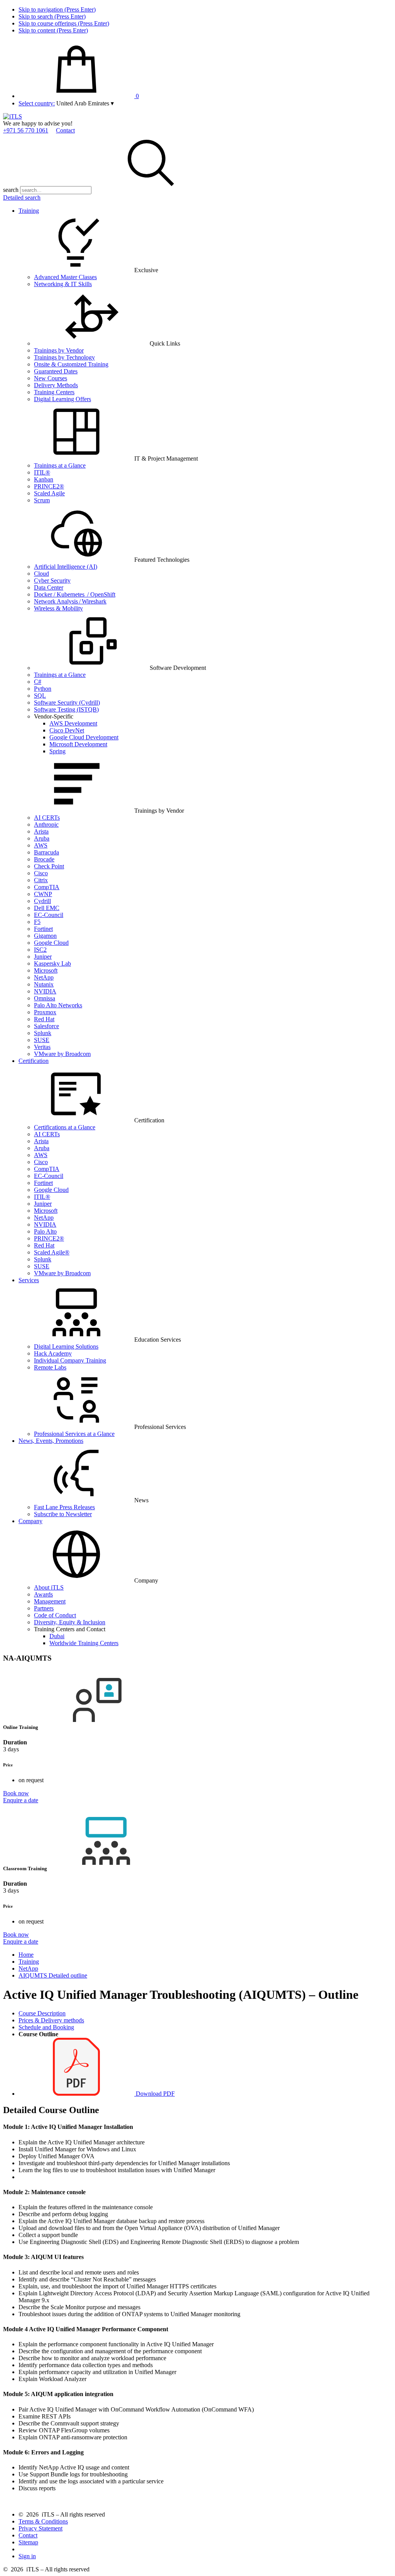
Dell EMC (47, 908)
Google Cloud (51, 943)
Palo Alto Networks (58, 1005)
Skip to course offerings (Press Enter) (64, 23)
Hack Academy (53, 1353)
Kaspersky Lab (52, 963)
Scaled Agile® (52, 1252)
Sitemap (28, 2542)
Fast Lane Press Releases (64, 1507)
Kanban (44, 479)
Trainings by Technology (64, 357)
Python (43, 689)
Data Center (49, 587)
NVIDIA (45, 991)
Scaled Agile (49, 493)
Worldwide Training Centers (84, 1643)
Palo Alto (45, 1231)
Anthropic (46, 824)
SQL (40, 696)
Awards (43, 1594)
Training (29, 211)
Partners (44, 1608)
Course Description (42, 2013)
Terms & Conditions (43, 2521)
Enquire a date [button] (21, 1800)
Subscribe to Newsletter (63, 1514)
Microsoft (46, 970)
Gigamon (45, 936)
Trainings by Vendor (59, 350)
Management (50, 1601)
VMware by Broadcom (62, 1054)
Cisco (41, 873)
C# (38, 682)
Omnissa (45, 998)
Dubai (57, 1636)
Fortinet (43, 929)
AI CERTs (47, 818)
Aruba (42, 838)
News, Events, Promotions (51, 1441)
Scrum (42, 500)
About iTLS (49, 1587)
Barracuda (46, 852)
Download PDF (154, 2094)
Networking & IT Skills (63, 284)
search (11, 190)
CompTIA (47, 887)
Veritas (42, 1047)
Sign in (27, 2556)
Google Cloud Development (84, 737)
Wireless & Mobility (58, 608)
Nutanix (44, 984)
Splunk (43, 1033)
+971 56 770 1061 (26, 130)
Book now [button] (16, 1793)
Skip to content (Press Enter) (53, 30)
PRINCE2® (49, 486)
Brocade (44, 859)
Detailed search (22, 197)
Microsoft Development (78, 744)
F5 (37, 922)
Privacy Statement (41, 2528)
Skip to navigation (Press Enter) (57, 9)
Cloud (41, 574)
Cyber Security (52, 580)
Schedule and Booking (46, 2027)
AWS (41, 845)
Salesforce (46, 1026)
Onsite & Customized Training (71, 364)
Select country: (37, 103)
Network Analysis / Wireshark (70, 601)
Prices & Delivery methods (51, 2020)
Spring (57, 751)
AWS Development (73, 723)
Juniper (43, 957)
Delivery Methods (56, 385)
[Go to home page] (13, 116)
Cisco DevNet (67, 730)
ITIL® (42, 472)
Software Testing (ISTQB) (66, 709)
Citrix (41, 880)
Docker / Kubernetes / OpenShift (75, 594)
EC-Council (49, 915)
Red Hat (44, 1019)
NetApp (44, 977)
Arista (41, 831)
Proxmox (45, 1012)
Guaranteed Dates (56, 371)
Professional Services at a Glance (74, 1434)
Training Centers (54, 392)
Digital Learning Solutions (66, 1346)
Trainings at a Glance (60, 465)
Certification (34, 1061)
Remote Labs (50, 1367)
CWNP (43, 894)
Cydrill (42, 901)
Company (30, 1521)
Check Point (49, 866)
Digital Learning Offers (62, 399)
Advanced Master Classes (65, 277)
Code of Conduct (55, 1615)
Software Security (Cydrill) (67, 702)
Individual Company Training (70, 1360)
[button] (85, 103)
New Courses (51, 378)
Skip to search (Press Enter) (52, 16)
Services (29, 1280)
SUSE (42, 1040)
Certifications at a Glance (65, 1127)
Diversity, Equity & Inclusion (70, 1622)
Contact (65, 130)
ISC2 (40, 950)
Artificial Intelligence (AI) (66, 567)
